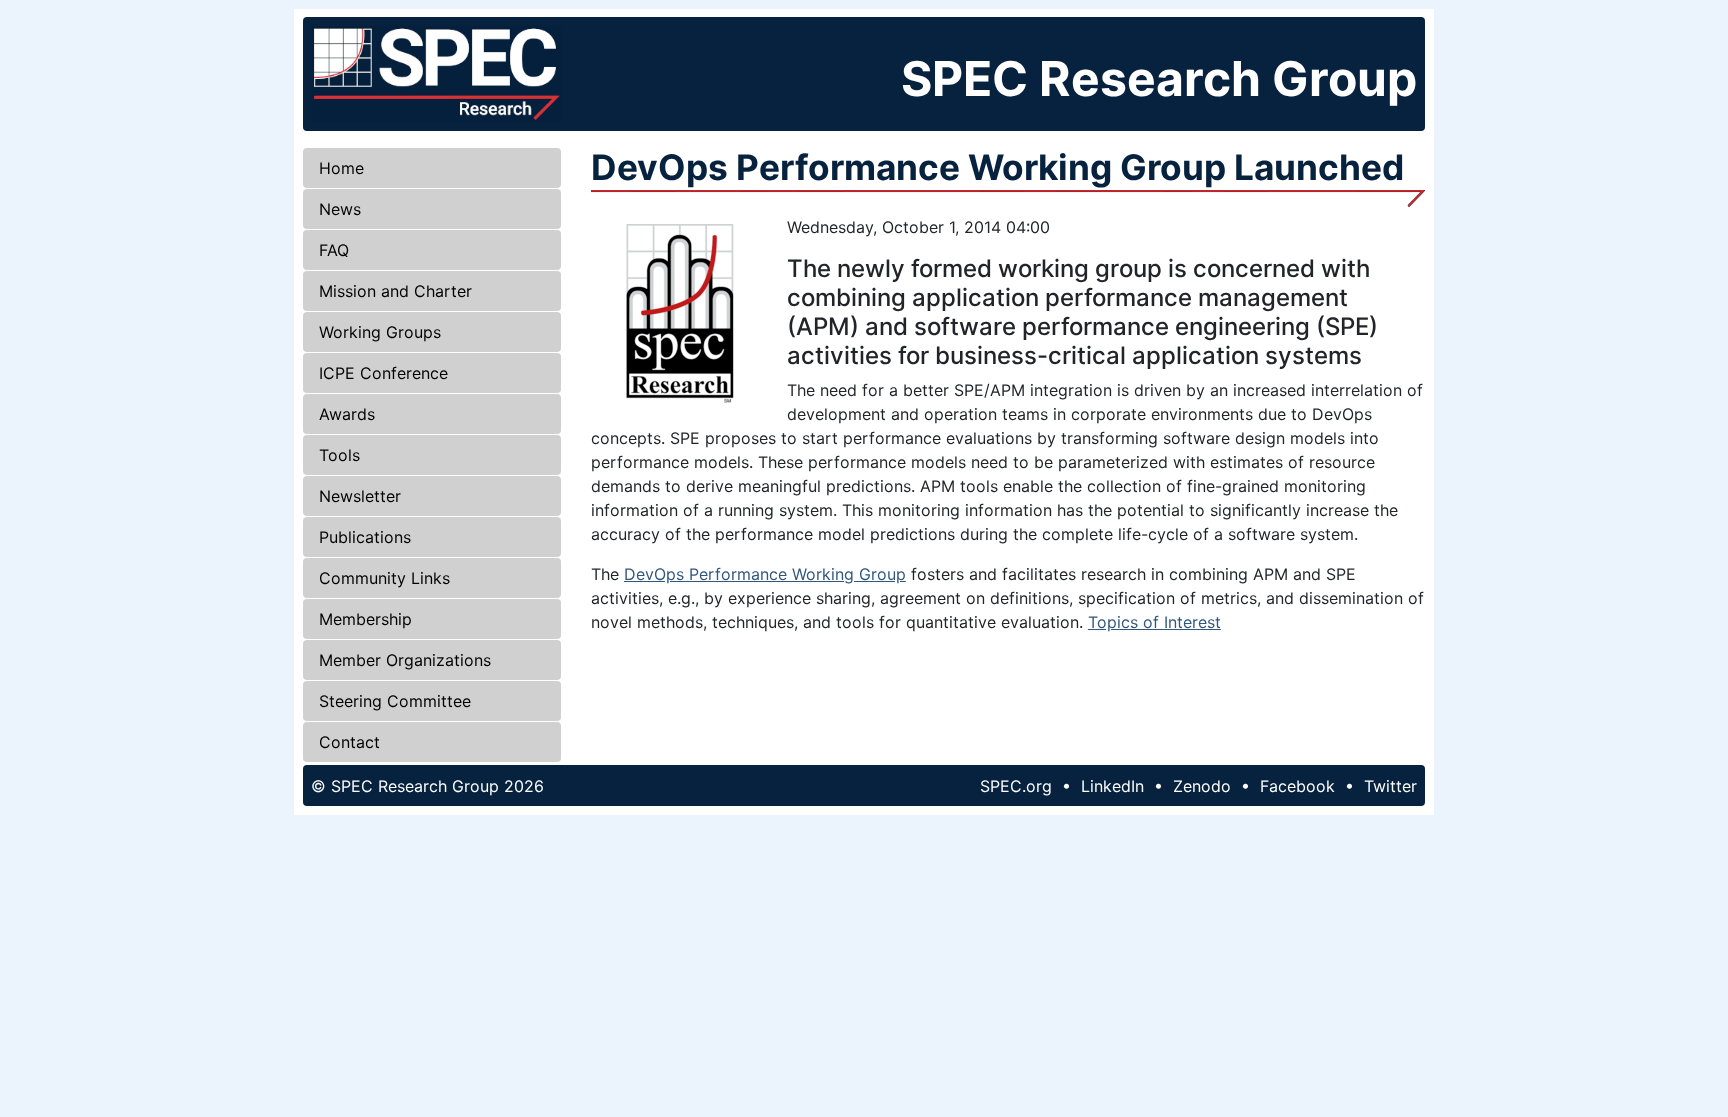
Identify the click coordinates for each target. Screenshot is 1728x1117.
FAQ (334, 250)
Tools (339, 455)
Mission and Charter (395, 291)
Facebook (1297, 786)
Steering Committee (395, 701)
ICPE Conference (383, 373)
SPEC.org (1016, 786)
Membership (365, 619)
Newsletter (360, 496)
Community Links (384, 578)
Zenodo (1202, 786)
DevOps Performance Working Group (765, 574)
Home (341, 168)
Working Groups (380, 332)
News (340, 209)
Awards (347, 414)
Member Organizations (405, 660)
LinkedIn (1112, 786)
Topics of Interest (1154, 622)
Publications (365, 537)
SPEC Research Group (1158, 78)
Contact (349, 742)
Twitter (1390, 786)
